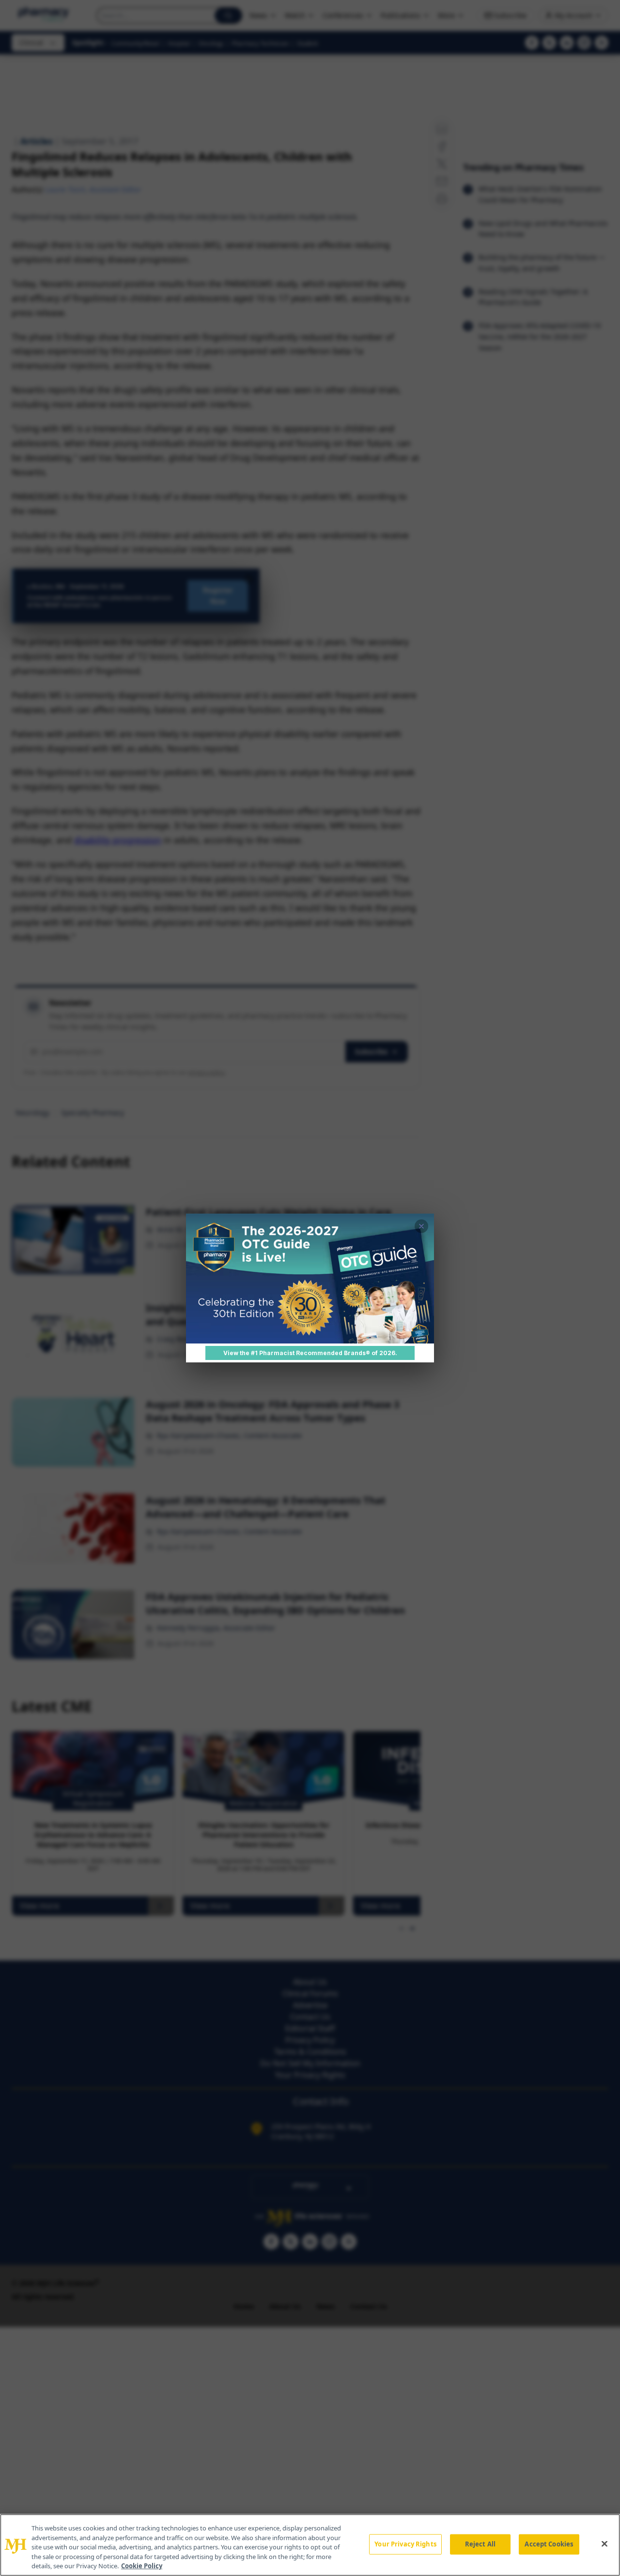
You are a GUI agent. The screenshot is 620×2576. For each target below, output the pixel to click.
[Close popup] (421, 1226)
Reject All (480, 2544)
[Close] (604, 2544)
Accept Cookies (549, 2544)
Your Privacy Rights (405, 2544)
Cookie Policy (142, 2566)
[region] (310, 2545)
